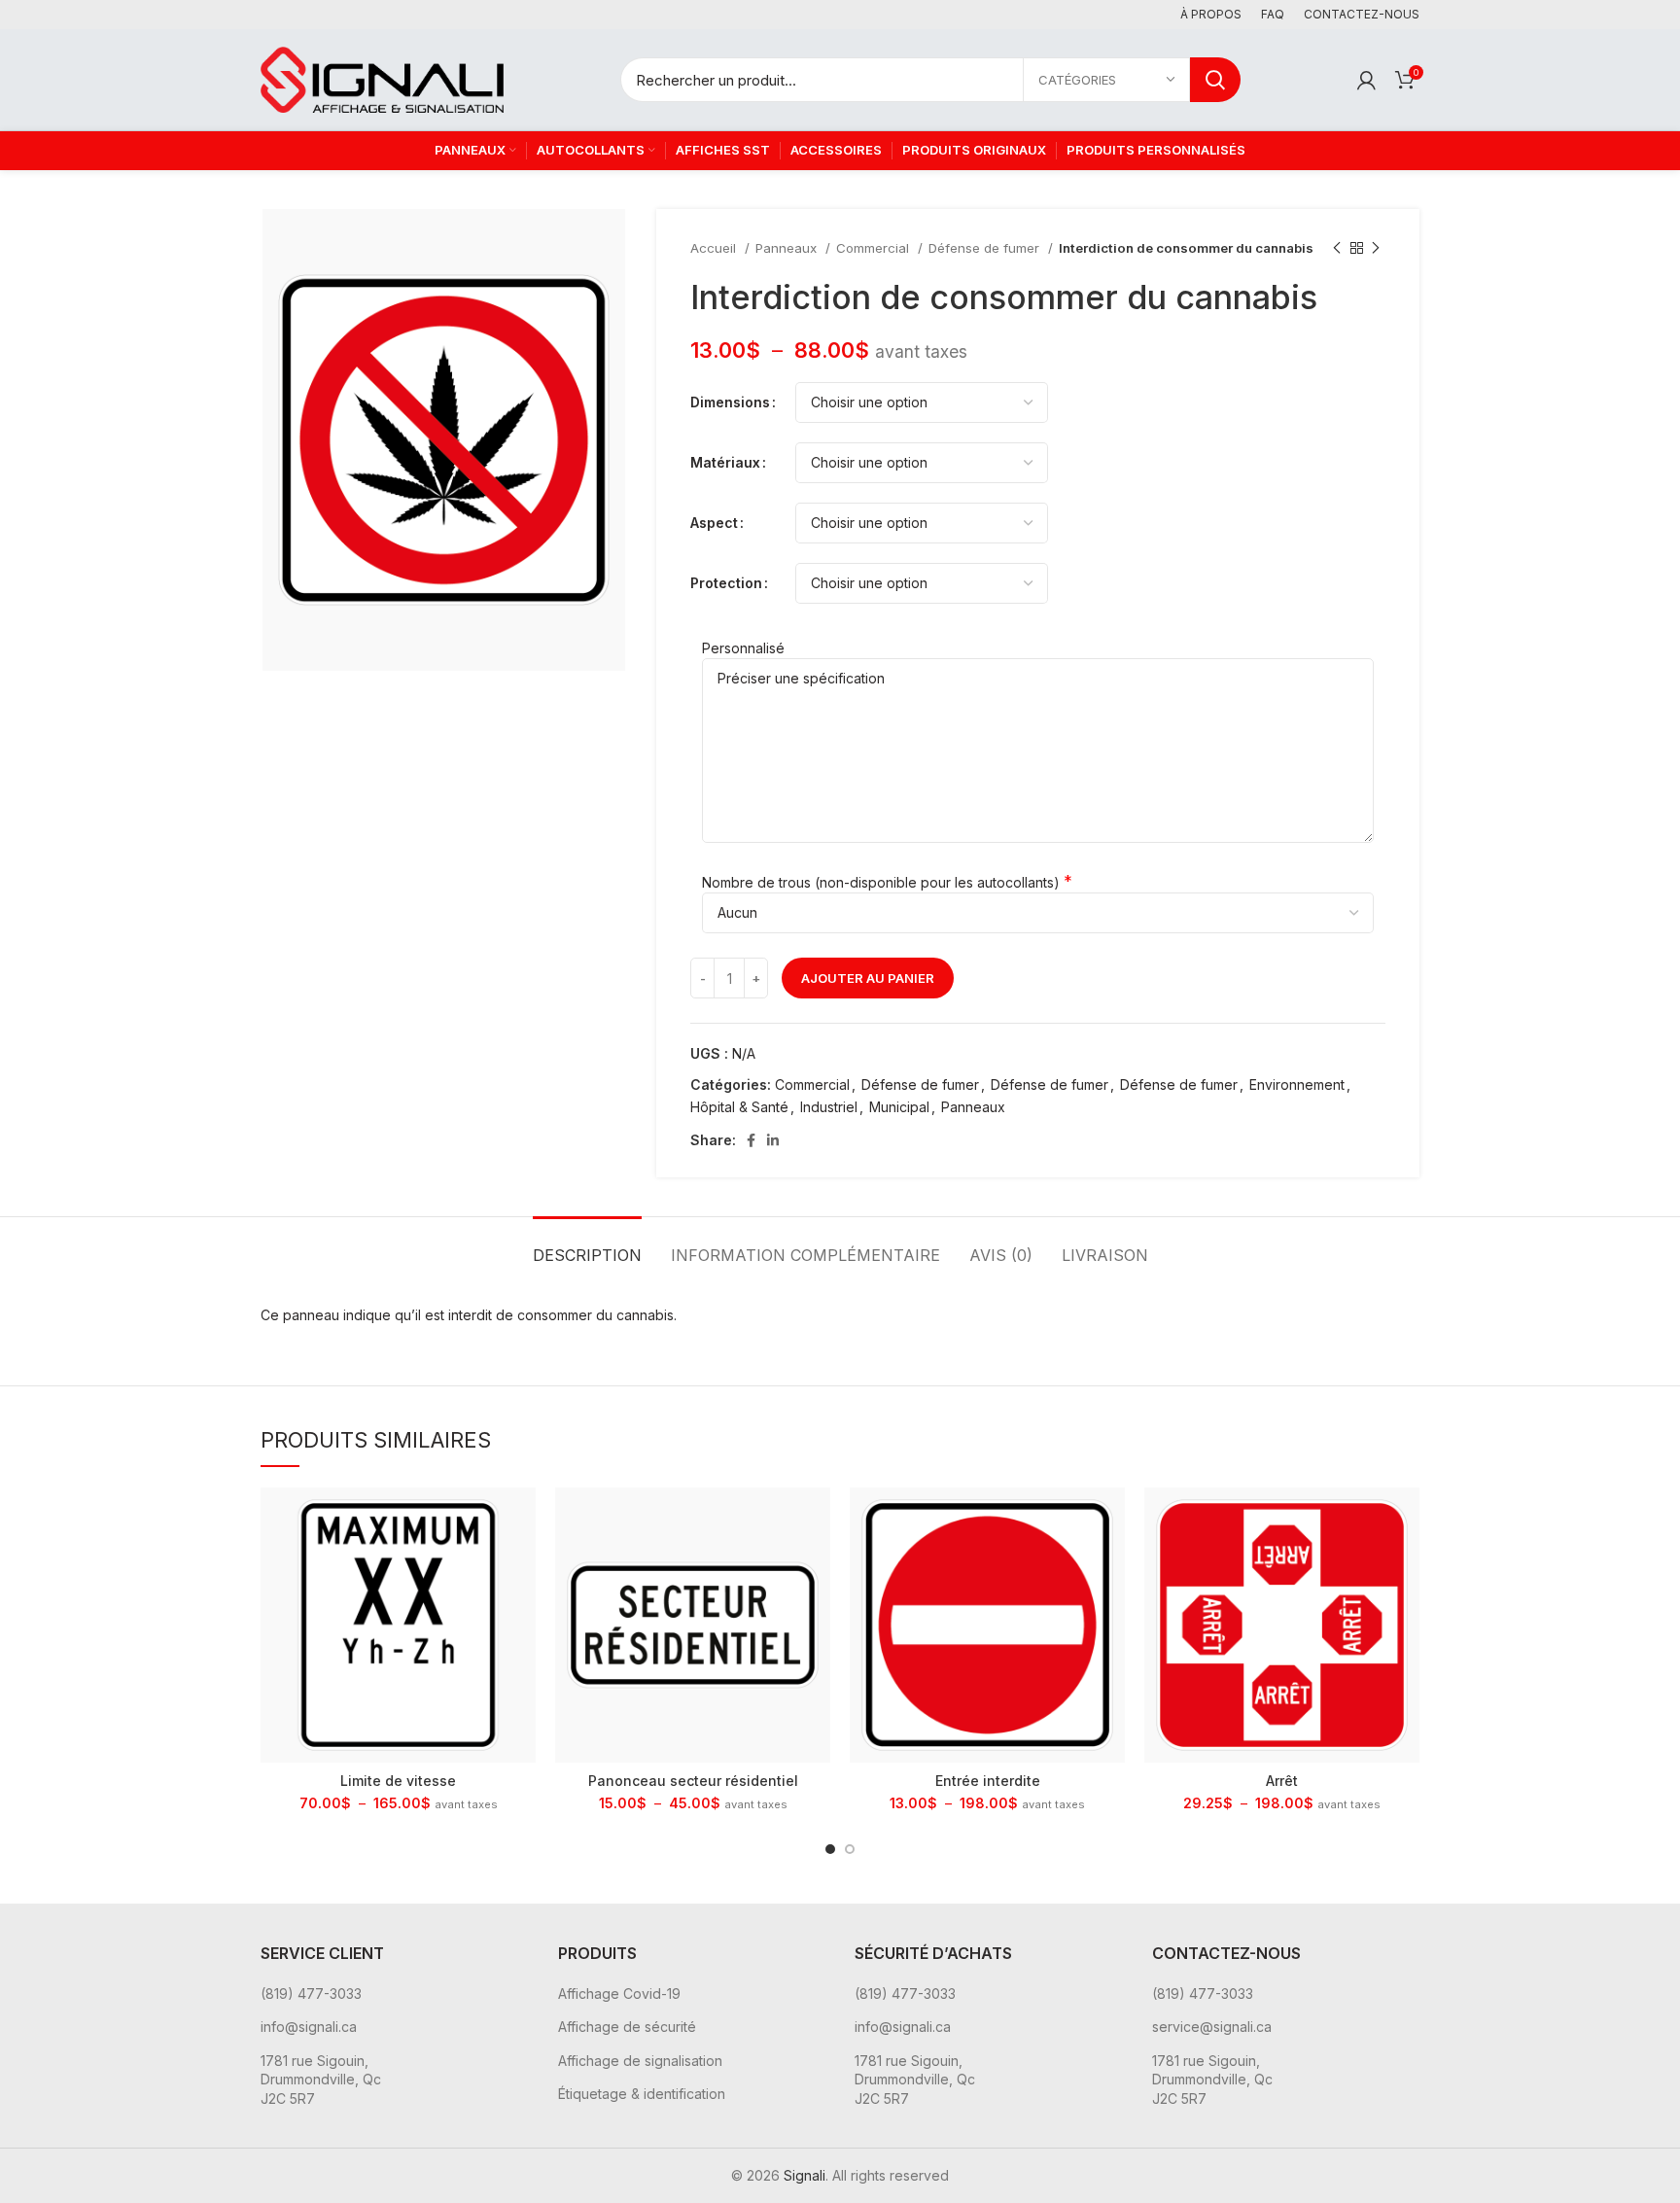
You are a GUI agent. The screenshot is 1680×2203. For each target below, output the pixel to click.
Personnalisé (743, 648)
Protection (726, 583)
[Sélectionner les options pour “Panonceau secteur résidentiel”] (816, 1519)
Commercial (875, 248)
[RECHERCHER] (1215, 80)
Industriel (829, 1107)
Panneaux (788, 248)
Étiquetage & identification (642, 2094)
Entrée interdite (988, 1781)
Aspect (714, 523)
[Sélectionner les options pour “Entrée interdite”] (1110, 1519)
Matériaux (725, 462)
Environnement (1297, 1084)
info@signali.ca (309, 2027)
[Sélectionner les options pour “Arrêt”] (1405, 1519)
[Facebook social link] (751, 1140)
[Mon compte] (1366, 80)
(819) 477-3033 (311, 1993)
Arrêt (1282, 1781)
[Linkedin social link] (773, 1140)
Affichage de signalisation (640, 2061)
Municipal (899, 1107)
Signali (805, 2175)
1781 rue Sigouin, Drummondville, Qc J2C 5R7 (321, 2080)
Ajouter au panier (868, 978)
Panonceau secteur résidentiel (693, 1781)
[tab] (587, 1246)
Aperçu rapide (521, 1563)
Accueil (715, 248)
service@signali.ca (1212, 2027)
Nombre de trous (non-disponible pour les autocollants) (881, 882)
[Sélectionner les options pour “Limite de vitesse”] (521, 1519)
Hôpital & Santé (739, 1107)
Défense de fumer (986, 248)
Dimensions (730, 402)
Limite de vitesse (398, 1781)
